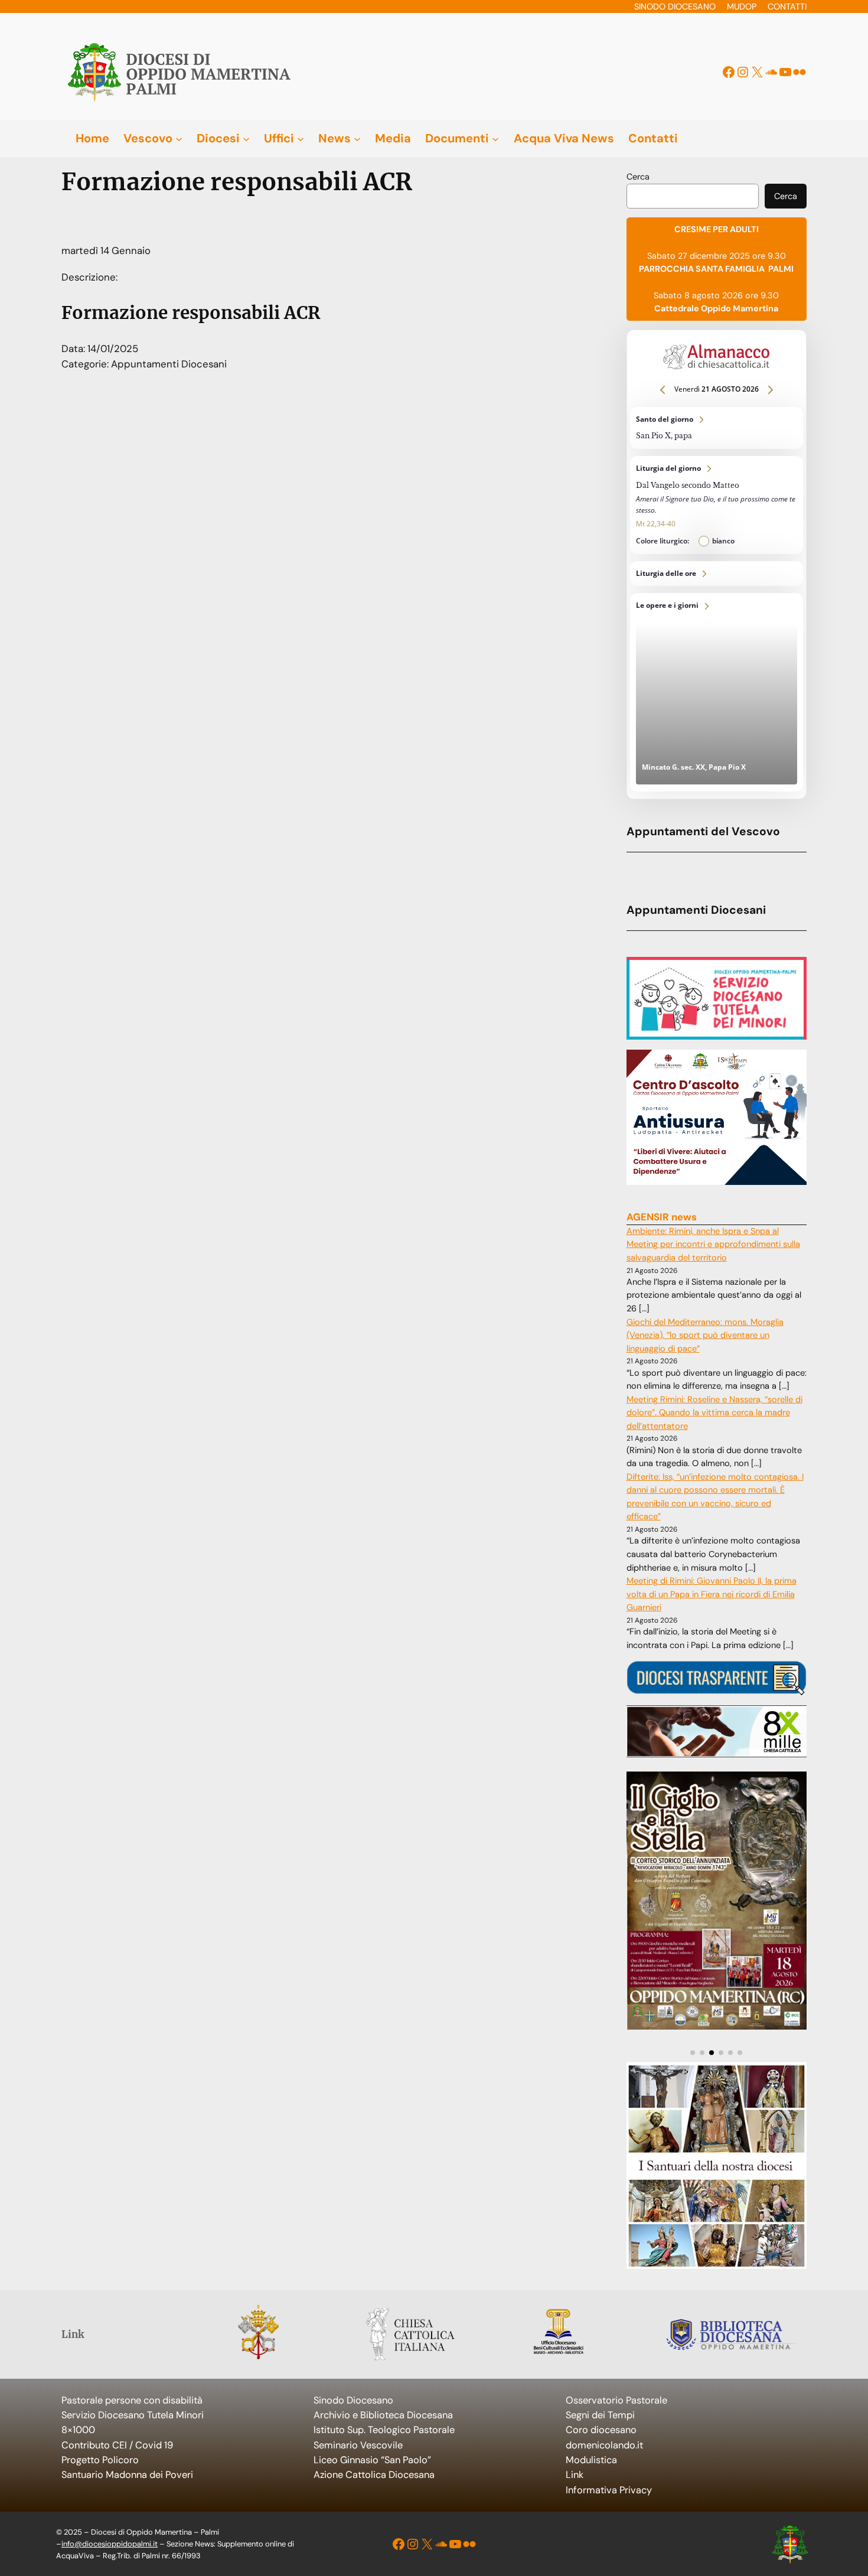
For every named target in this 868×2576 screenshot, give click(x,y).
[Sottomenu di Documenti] (495, 138)
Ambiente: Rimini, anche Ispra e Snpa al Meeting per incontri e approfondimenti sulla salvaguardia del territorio (713, 1245)
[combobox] (693, 196)
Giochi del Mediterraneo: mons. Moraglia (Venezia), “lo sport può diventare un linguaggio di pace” (705, 1336)
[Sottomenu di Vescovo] (179, 138)
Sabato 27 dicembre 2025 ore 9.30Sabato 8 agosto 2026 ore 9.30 (716, 269)
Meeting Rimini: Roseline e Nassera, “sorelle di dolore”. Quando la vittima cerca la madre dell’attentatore (714, 1413)
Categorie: (86, 364)
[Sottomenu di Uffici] (301, 138)
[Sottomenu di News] (357, 138)
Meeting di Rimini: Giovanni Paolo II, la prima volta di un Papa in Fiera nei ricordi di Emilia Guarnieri (712, 1594)
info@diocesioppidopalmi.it (110, 2544)
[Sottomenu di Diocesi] (246, 138)
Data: (74, 349)
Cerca (638, 177)
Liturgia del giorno (717, 505)
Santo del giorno (717, 428)
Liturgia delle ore (717, 574)
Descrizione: (89, 277)
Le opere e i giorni (717, 692)
